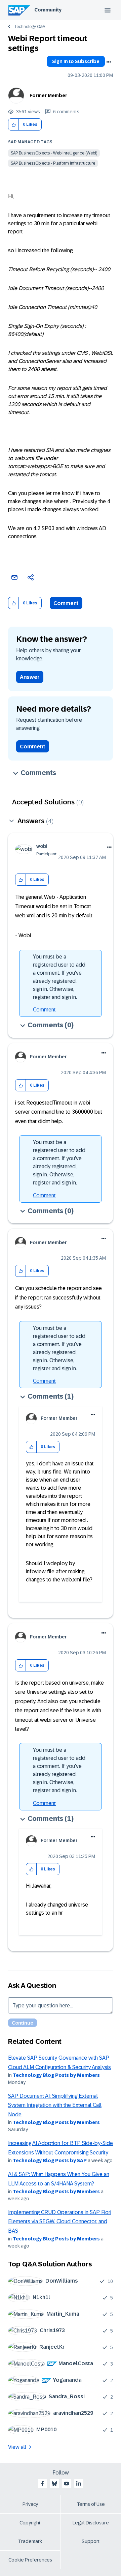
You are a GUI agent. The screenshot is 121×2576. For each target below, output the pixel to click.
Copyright (30, 2523)
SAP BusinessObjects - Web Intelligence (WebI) (54, 153)
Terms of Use (91, 2504)
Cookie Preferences (30, 2560)
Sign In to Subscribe (76, 61)
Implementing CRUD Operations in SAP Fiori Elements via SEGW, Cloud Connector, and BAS (60, 2222)
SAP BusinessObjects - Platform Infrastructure (53, 163)
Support (91, 2541)
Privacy (30, 2504)
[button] (14, 125)
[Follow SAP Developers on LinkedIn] (79, 2484)
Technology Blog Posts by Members (56, 2075)
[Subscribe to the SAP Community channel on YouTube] (67, 2484)
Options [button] (109, 62)
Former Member (48, 95)
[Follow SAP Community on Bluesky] (54, 2484)
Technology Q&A (30, 27)
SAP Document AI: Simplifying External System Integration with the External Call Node (55, 2105)
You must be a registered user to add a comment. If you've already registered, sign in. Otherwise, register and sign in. (59, 977)
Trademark (30, 2541)
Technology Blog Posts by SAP (50, 2160)
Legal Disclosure (91, 2523)
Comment (66, 603)
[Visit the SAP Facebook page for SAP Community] (42, 2484)
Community (48, 10)
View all (17, 2447)
